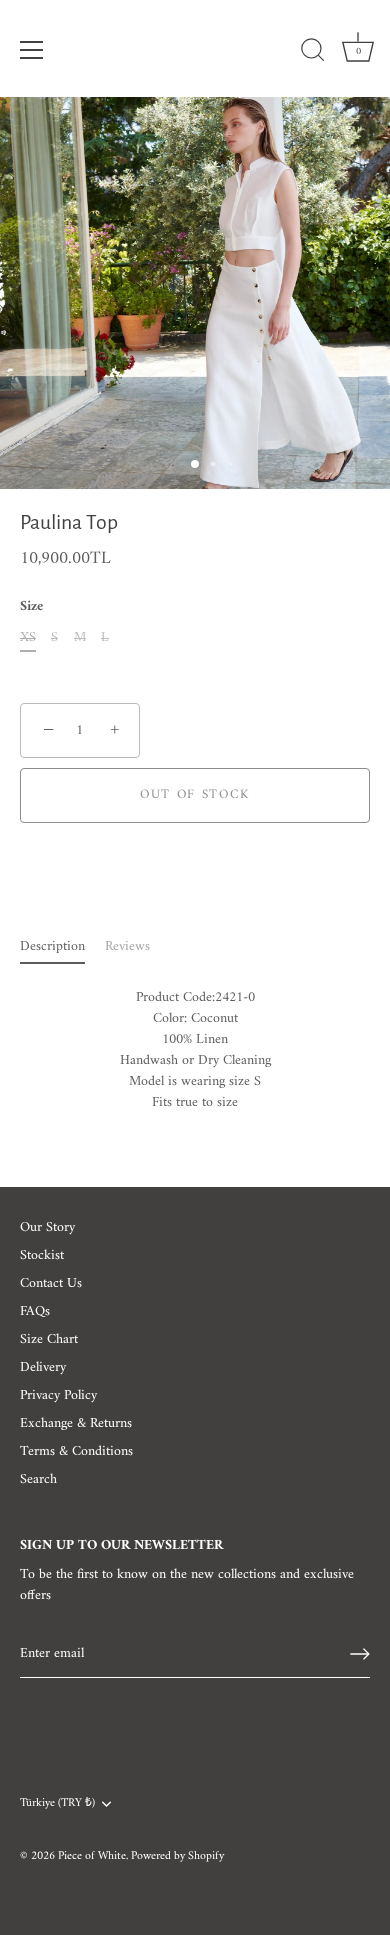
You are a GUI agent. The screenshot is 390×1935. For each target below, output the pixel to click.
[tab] (62, 946)
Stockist (42, 1255)
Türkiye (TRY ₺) (57, 1804)
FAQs (35, 1311)
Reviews (127, 946)
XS (28, 638)
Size (31, 607)
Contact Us (51, 1283)
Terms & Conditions (76, 1451)
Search (38, 1479)
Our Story (47, 1227)
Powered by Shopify (177, 1856)
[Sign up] (360, 1654)
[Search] (313, 53)
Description (52, 946)
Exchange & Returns (76, 1423)
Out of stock (195, 794)
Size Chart (49, 1339)
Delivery (43, 1367)
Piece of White (92, 1856)
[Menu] (32, 50)
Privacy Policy (58, 1395)
